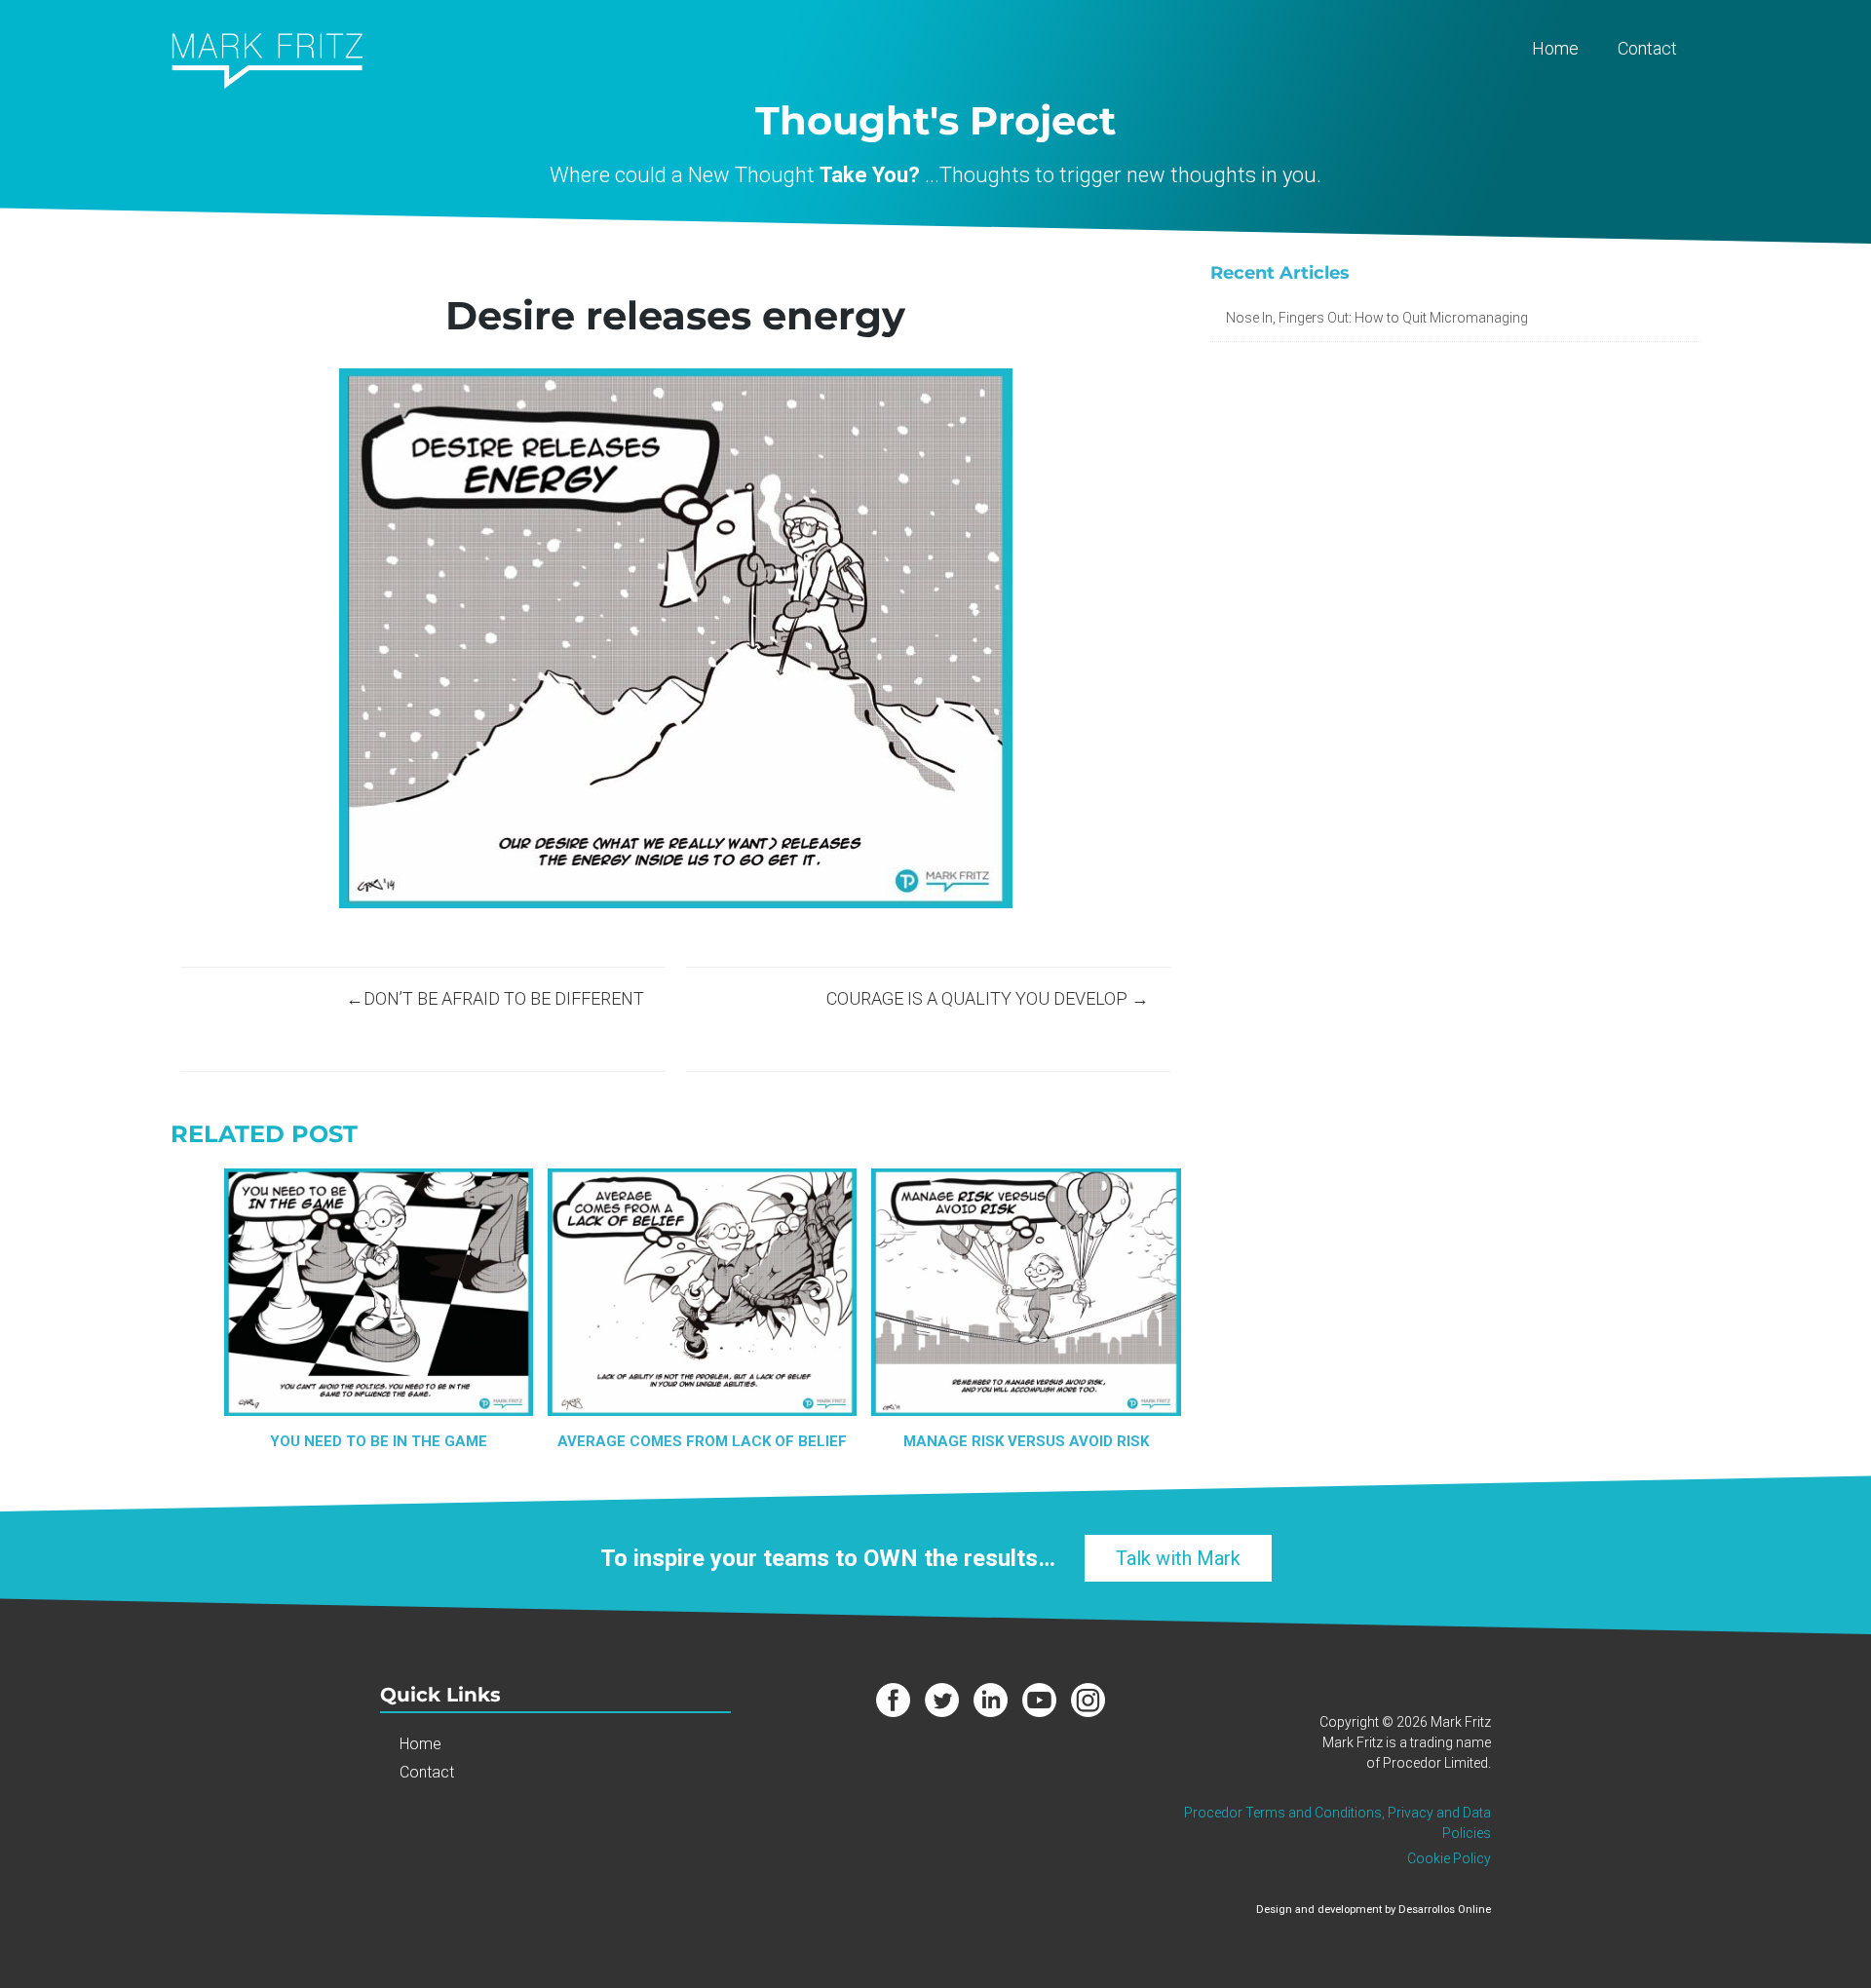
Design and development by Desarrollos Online (1374, 1910)
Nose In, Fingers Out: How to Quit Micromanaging (1377, 318)
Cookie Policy (1449, 1858)
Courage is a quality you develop (977, 998)
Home (1555, 48)
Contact (1647, 48)
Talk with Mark (1178, 1558)
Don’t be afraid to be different (504, 998)
